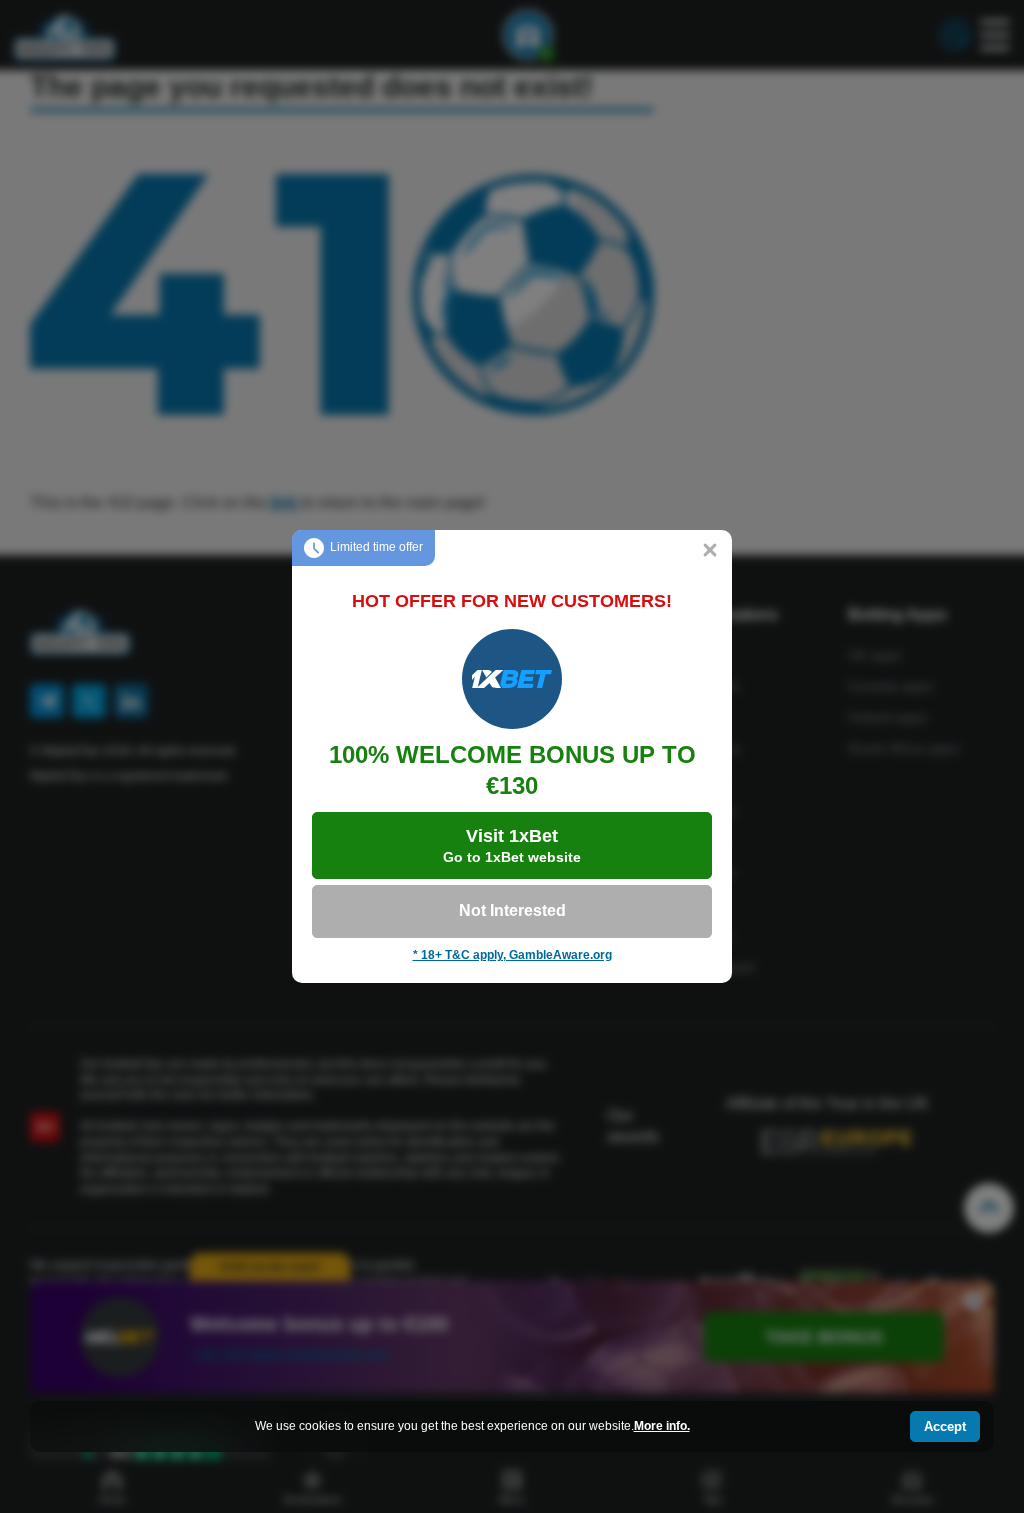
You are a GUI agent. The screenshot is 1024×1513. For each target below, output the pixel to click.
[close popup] (710, 552)
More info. (662, 1426)
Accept (945, 1426)
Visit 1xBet (512, 845)
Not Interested (512, 910)
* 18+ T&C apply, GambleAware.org (512, 955)
